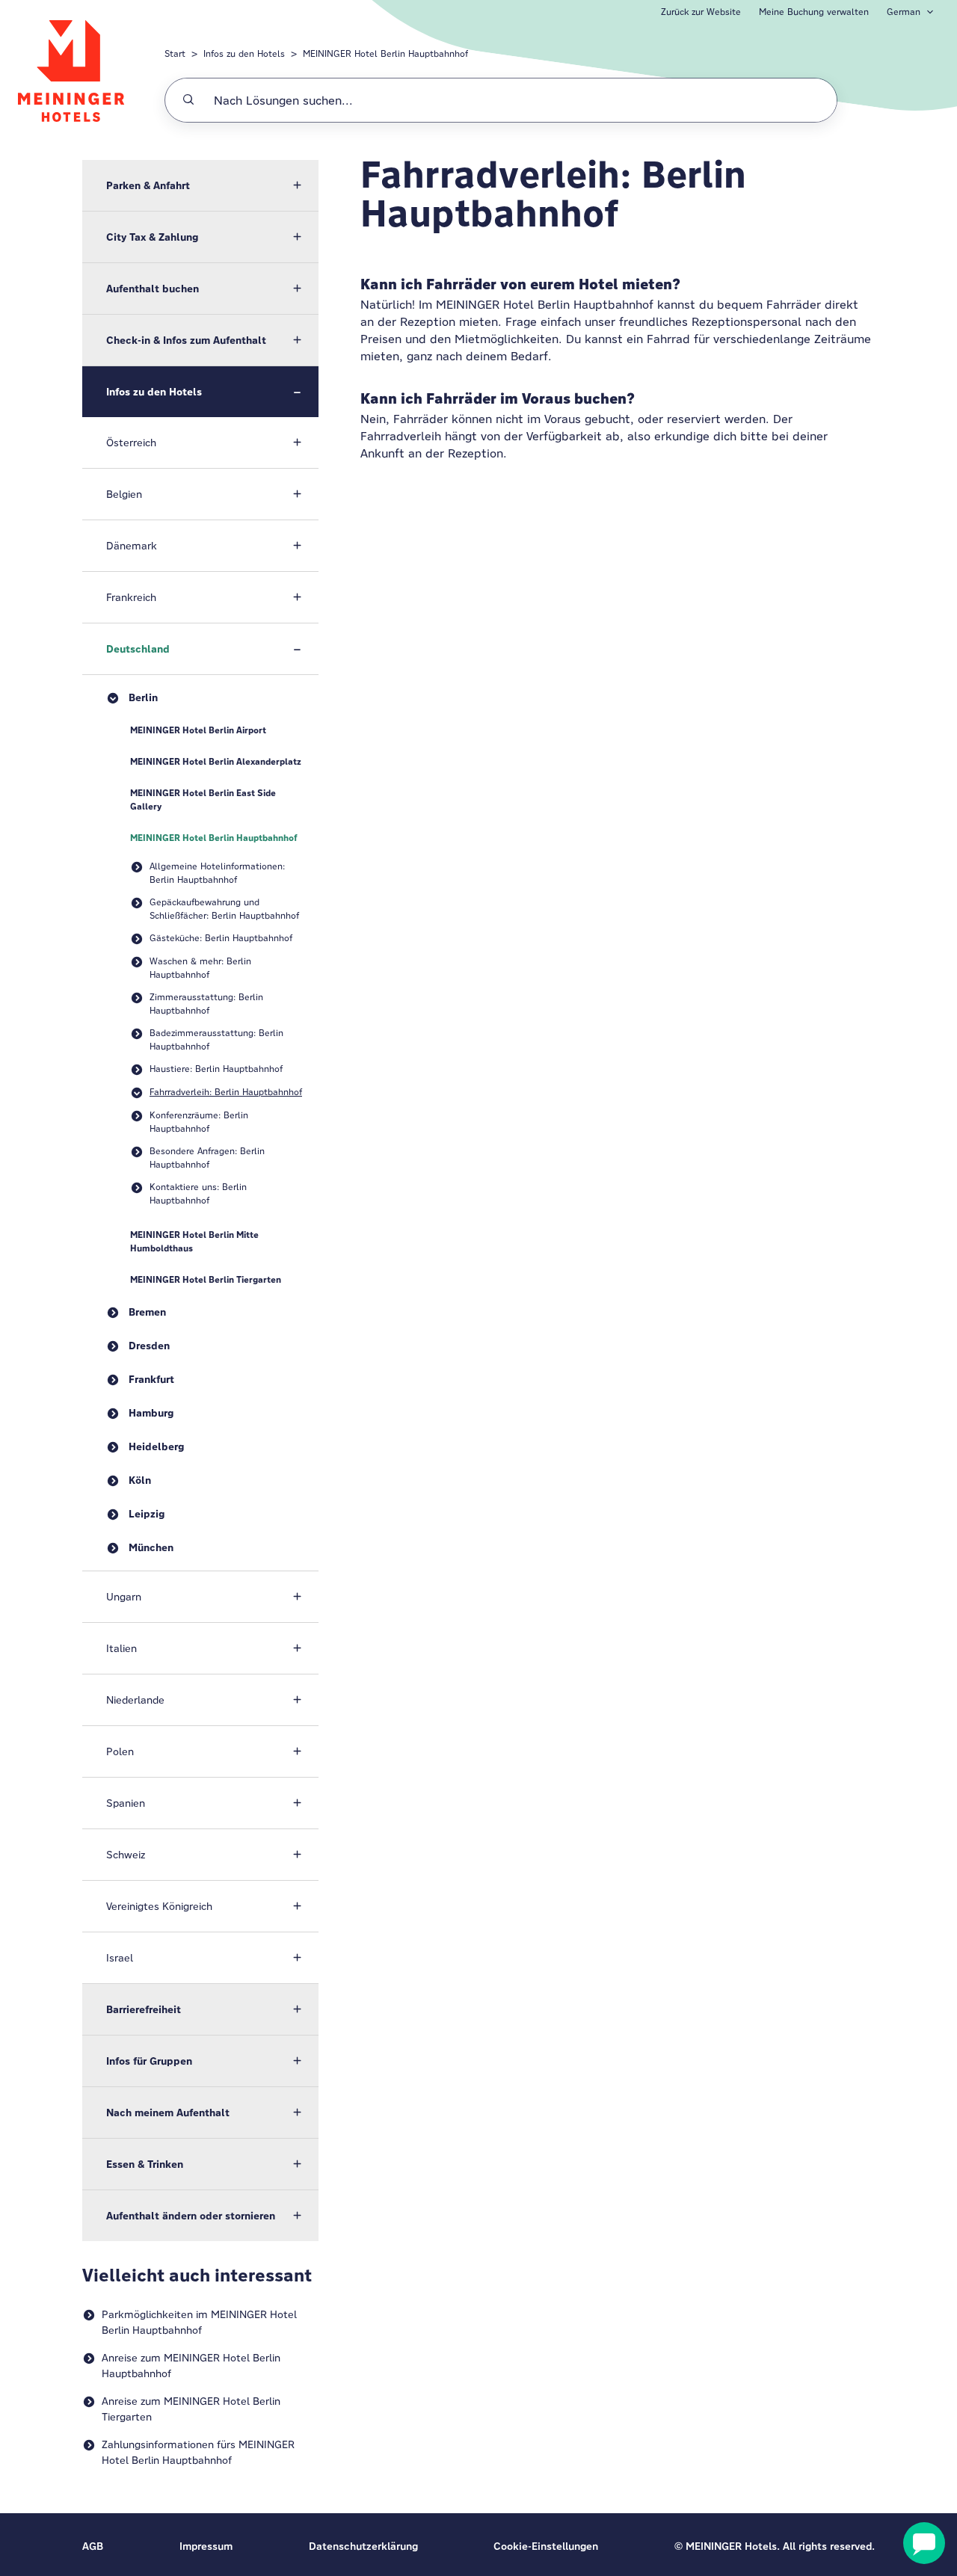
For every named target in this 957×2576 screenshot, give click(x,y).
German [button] (904, 12)
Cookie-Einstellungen (546, 2546)
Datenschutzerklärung (363, 2546)
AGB (93, 2546)
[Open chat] (924, 2543)
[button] (200, 185)
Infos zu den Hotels (244, 53)
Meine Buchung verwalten (814, 12)
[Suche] (188, 100)
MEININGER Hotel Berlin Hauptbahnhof (385, 53)
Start (175, 53)
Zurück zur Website (701, 12)
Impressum (206, 2546)
